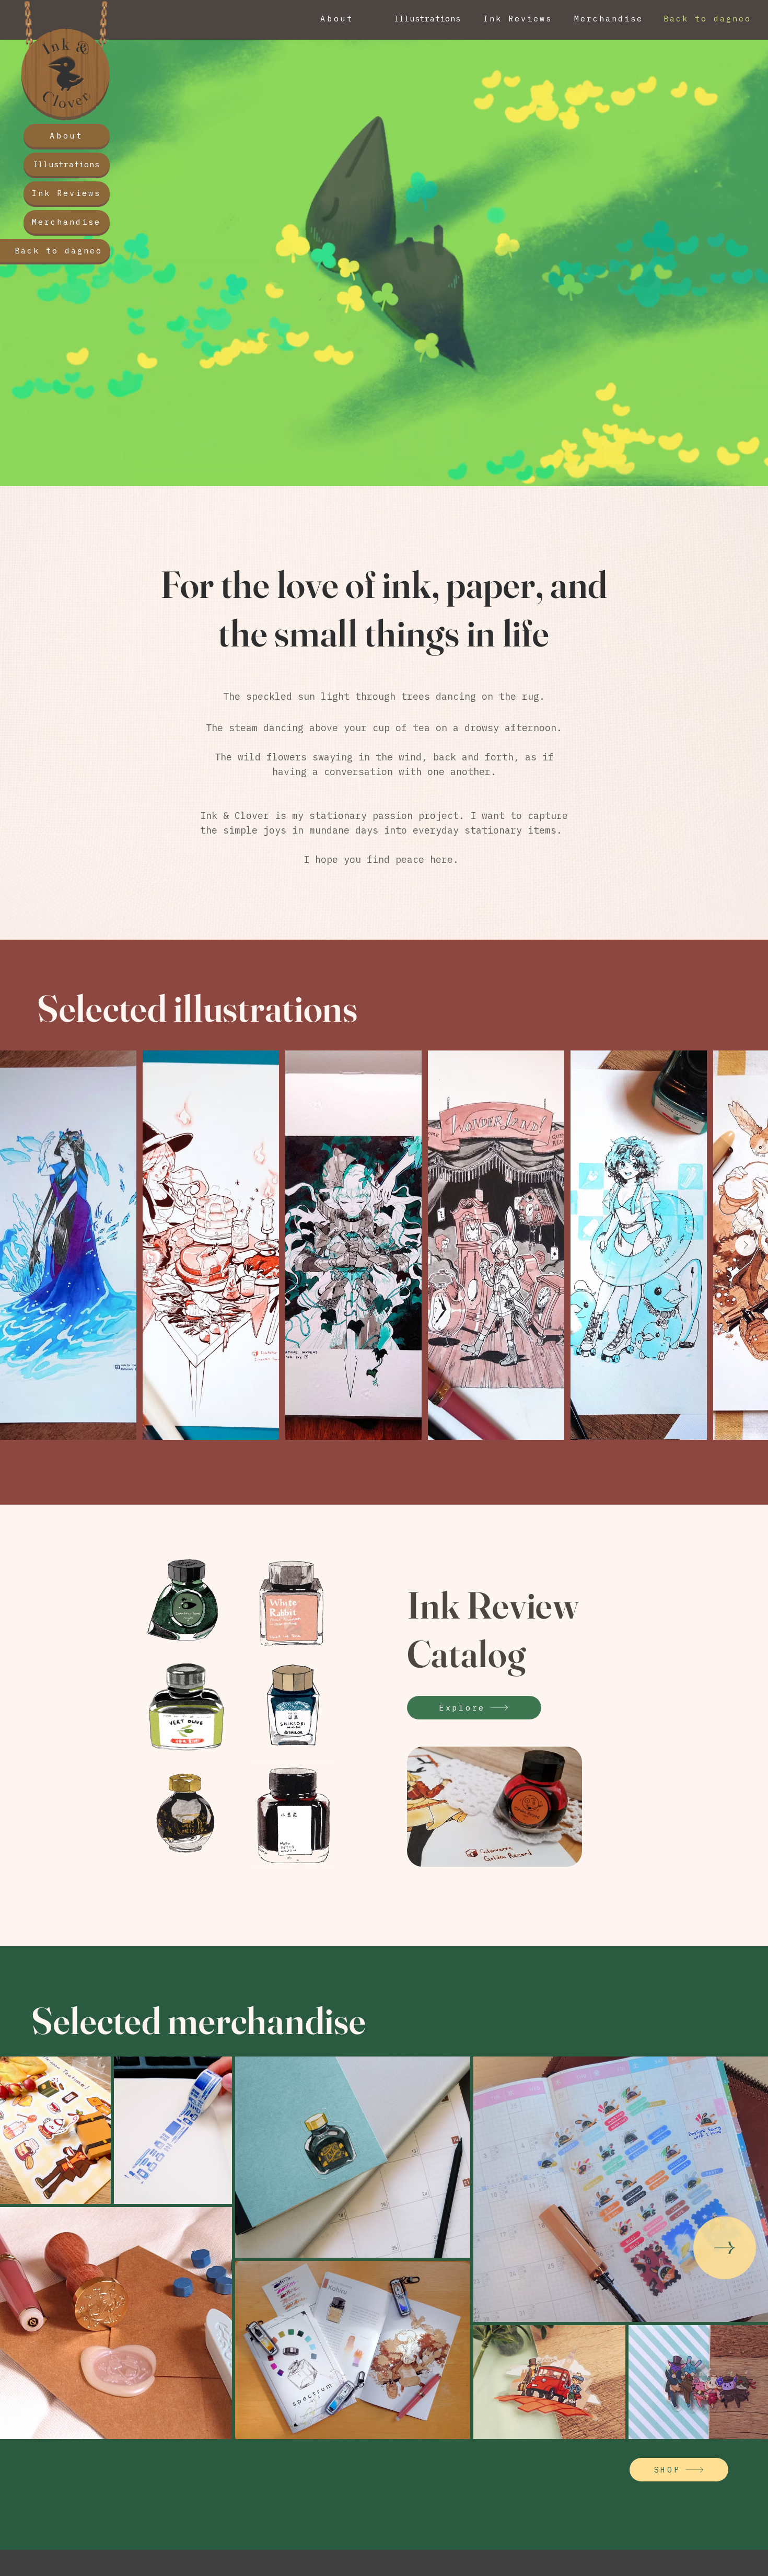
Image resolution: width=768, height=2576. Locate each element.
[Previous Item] (22, 1245)
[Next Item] (746, 1245)
